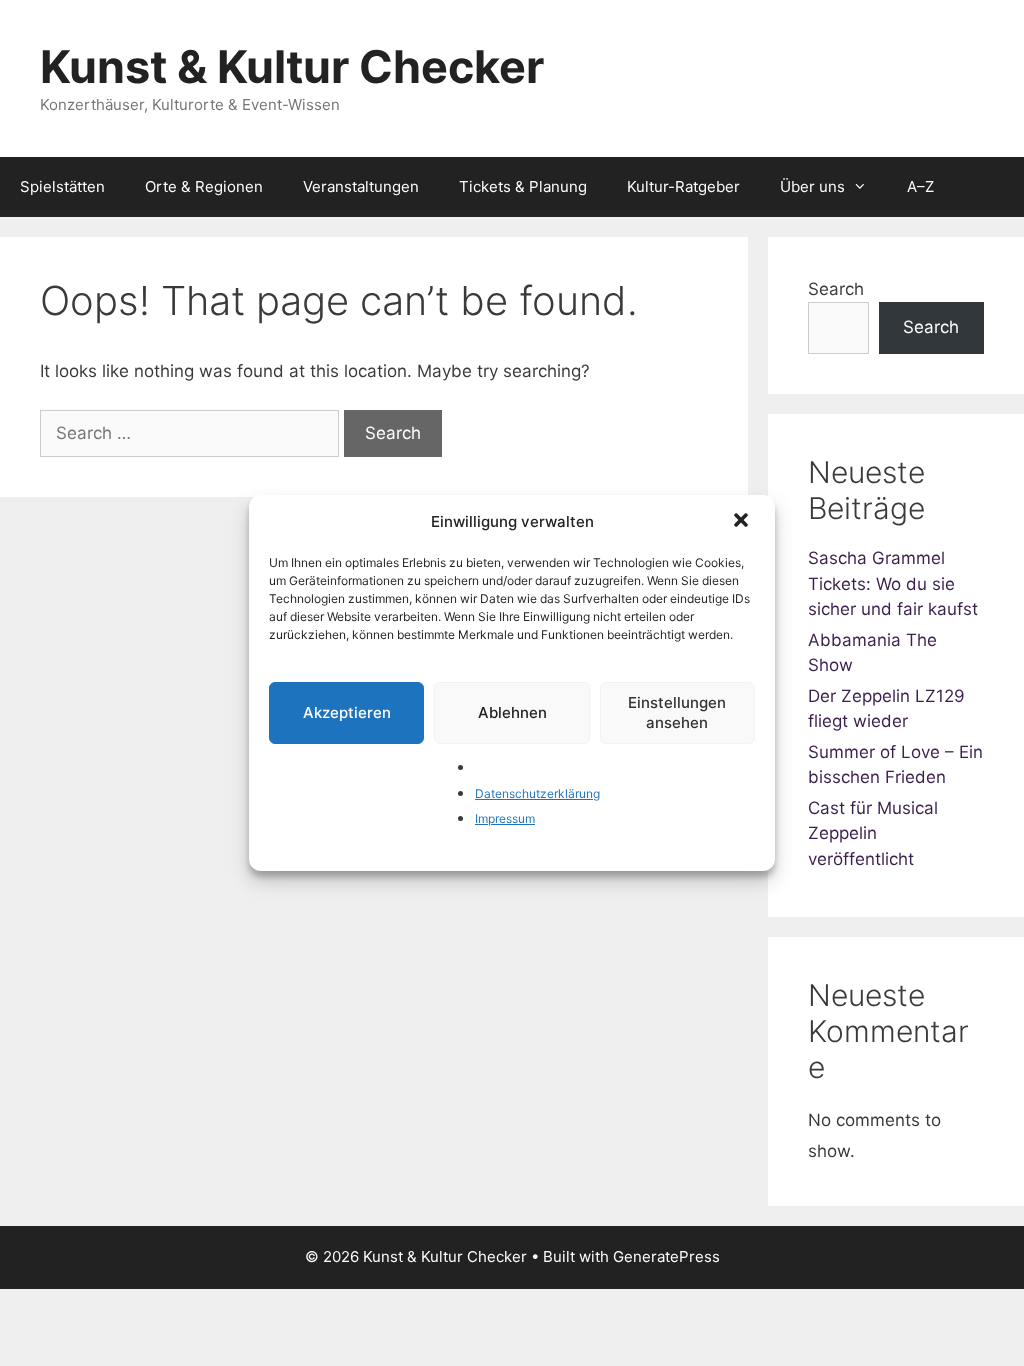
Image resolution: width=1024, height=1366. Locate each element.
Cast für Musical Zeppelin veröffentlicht (873, 833)
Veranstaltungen (361, 186)
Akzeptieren (347, 712)
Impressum (505, 818)
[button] (743, 522)
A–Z (920, 186)
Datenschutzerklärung (537, 793)
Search (836, 289)
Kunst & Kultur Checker (292, 66)
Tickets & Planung (523, 186)
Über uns (812, 186)
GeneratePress (666, 1256)
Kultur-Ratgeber (683, 186)
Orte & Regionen (204, 186)
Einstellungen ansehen (677, 712)
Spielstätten (62, 186)
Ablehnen (512, 712)
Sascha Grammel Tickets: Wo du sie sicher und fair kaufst (893, 583)
